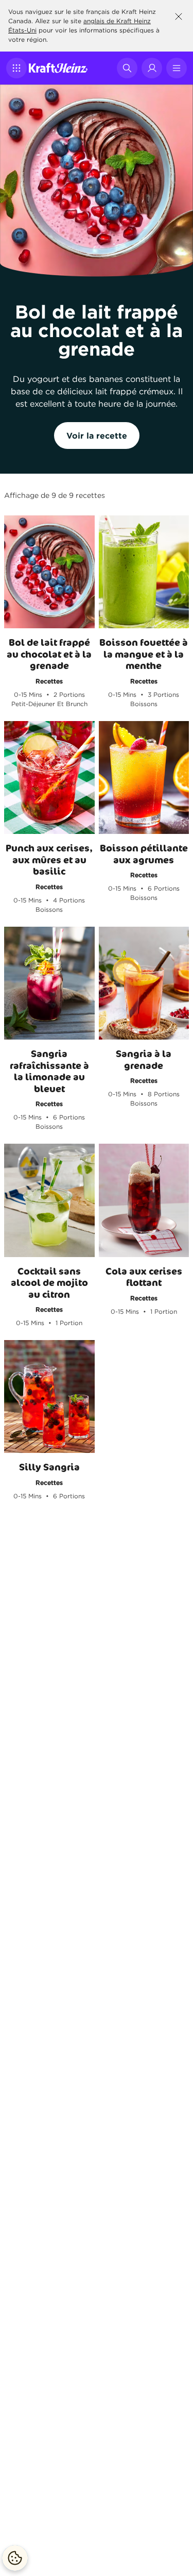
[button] (16, 68)
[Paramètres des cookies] (15, 2558)
